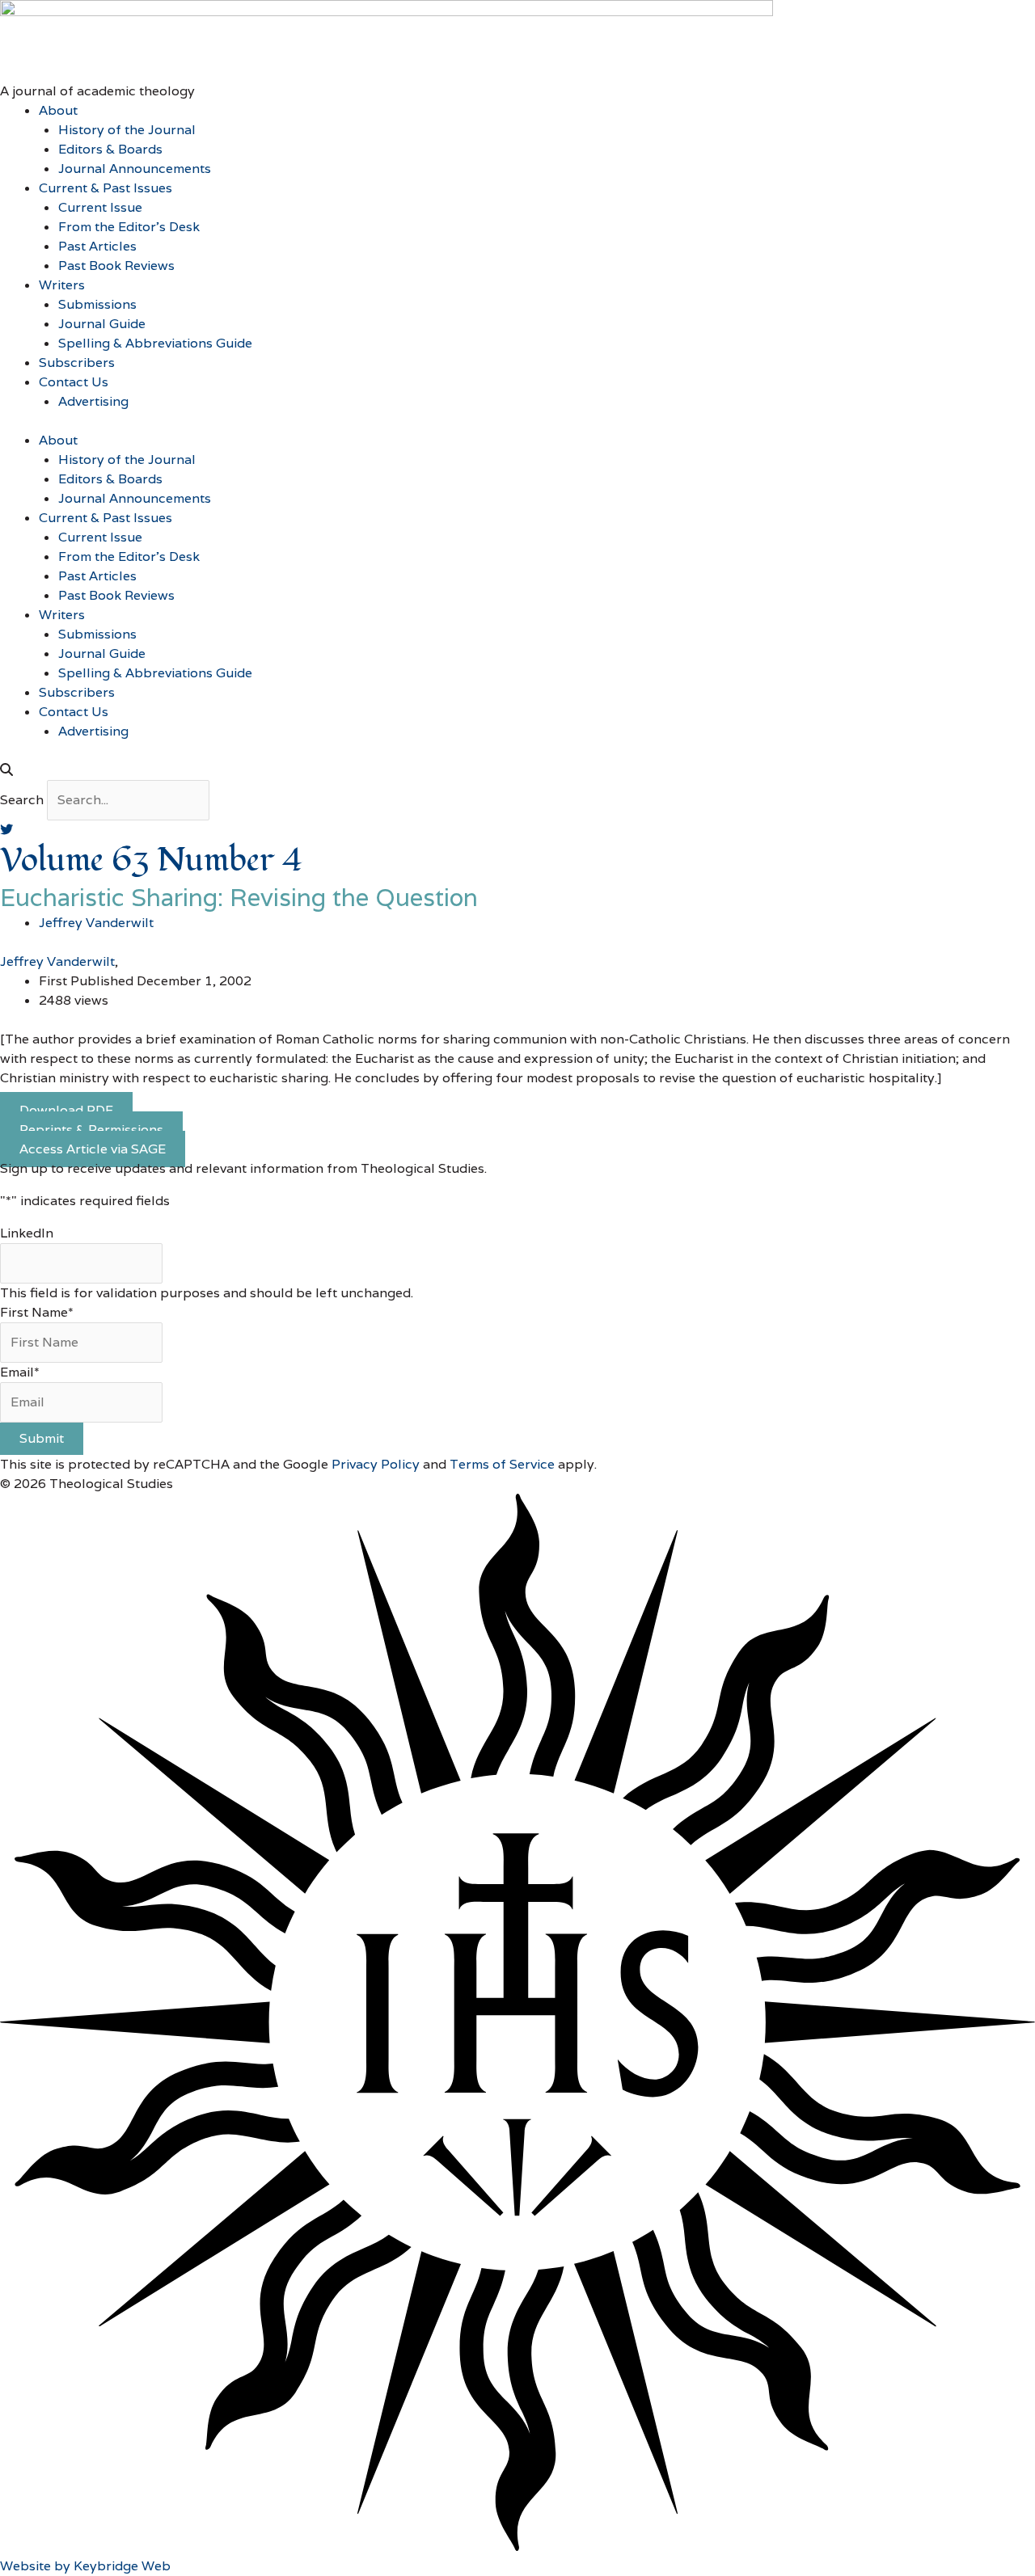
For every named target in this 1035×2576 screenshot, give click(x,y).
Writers (62, 285)
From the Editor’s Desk (129, 227)
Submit (42, 1438)
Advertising (93, 401)
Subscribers (77, 363)
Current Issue (100, 207)
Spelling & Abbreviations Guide (155, 343)
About (58, 110)
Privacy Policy (376, 1464)
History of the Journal (127, 130)
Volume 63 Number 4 (152, 860)
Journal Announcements (135, 169)
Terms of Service (502, 1464)
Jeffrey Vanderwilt (57, 961)
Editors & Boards (110, 149)
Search (22, 800)
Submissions (97, 304)
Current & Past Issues (106, 188)
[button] (517, 770)
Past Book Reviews (116, 266)
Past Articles (97, 246)
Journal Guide (102, 324)
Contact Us (74, 382)
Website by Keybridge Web (85, 2566)
